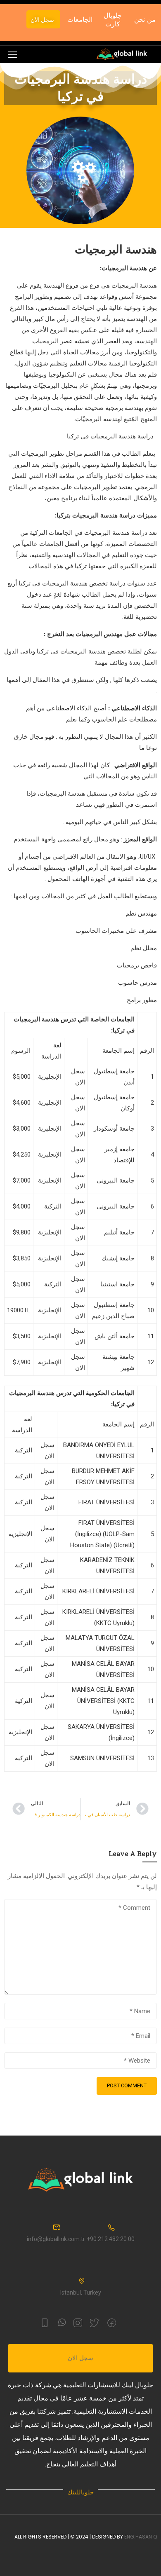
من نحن (145, 19)
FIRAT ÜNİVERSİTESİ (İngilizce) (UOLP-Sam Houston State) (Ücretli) (102, 1534)
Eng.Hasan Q (141, 2537)
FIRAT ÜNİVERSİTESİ (107, 1502)
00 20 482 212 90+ (111, 2239)
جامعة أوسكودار (114, 1129)
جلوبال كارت (113, 20)
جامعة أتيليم (119, 1232)
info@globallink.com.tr (56, 2239)
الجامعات (80, 19)
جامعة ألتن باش (115, 1336)
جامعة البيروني (116, 1180)
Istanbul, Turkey (81, 2293)
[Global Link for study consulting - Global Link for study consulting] (122, 54)
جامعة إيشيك (118, 1258)
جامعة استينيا (117, 1284)
